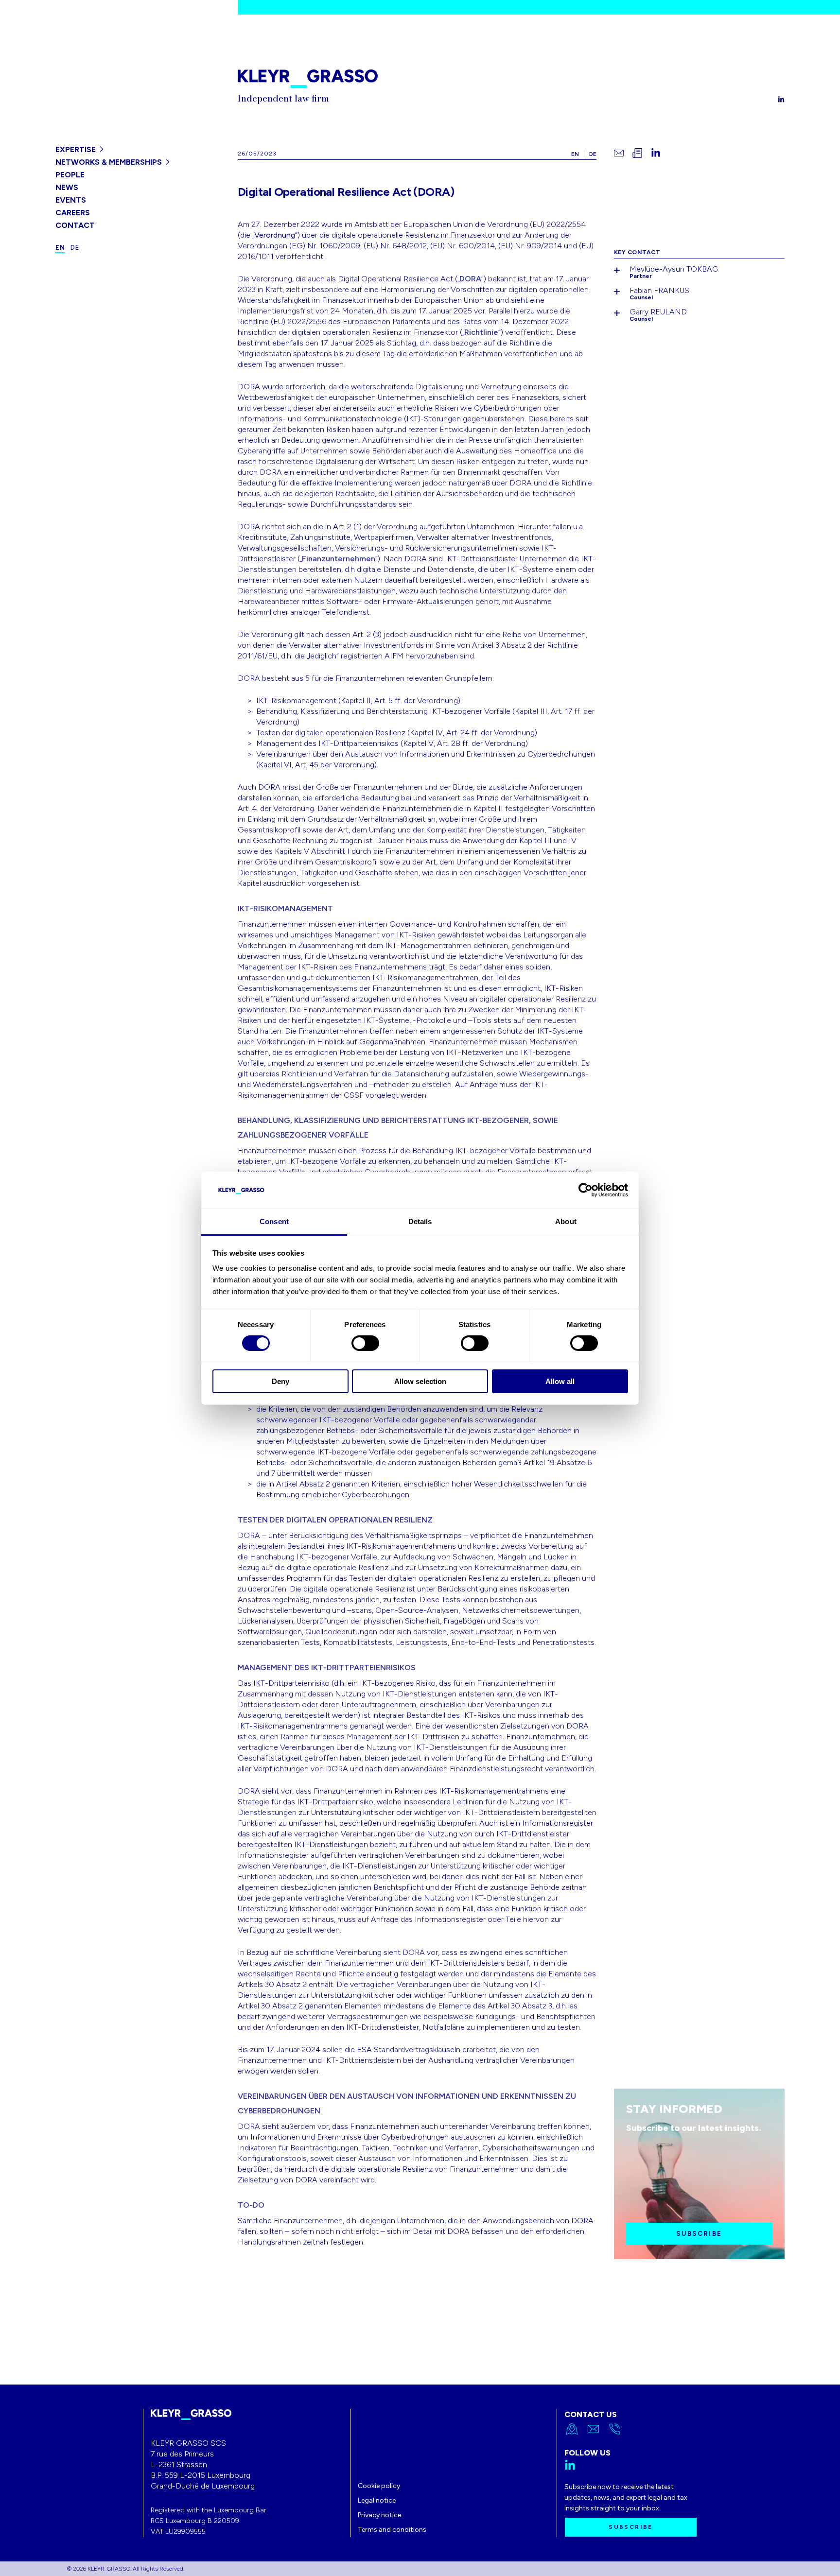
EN (575, 154)
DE (593, 154)
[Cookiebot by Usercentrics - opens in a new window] (586, 1190)
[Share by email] (619, 153)
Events (71, 200)
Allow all (560, 1381)
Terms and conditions (392, 2530)
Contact (75, 225)
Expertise (76, 149)
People (70, 175)
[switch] (365, 1343)
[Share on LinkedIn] (656, 153)
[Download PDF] (637, 153)
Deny (280, 1381)
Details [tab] (420, 1221)
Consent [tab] (274, 1221)
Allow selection (420, 1381)
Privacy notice (379, 2515)
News (67, 187)
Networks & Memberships (109, 162)
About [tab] (566, 1221)
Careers (73, 213)
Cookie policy (379, 2486)
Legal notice (377, 2500)
